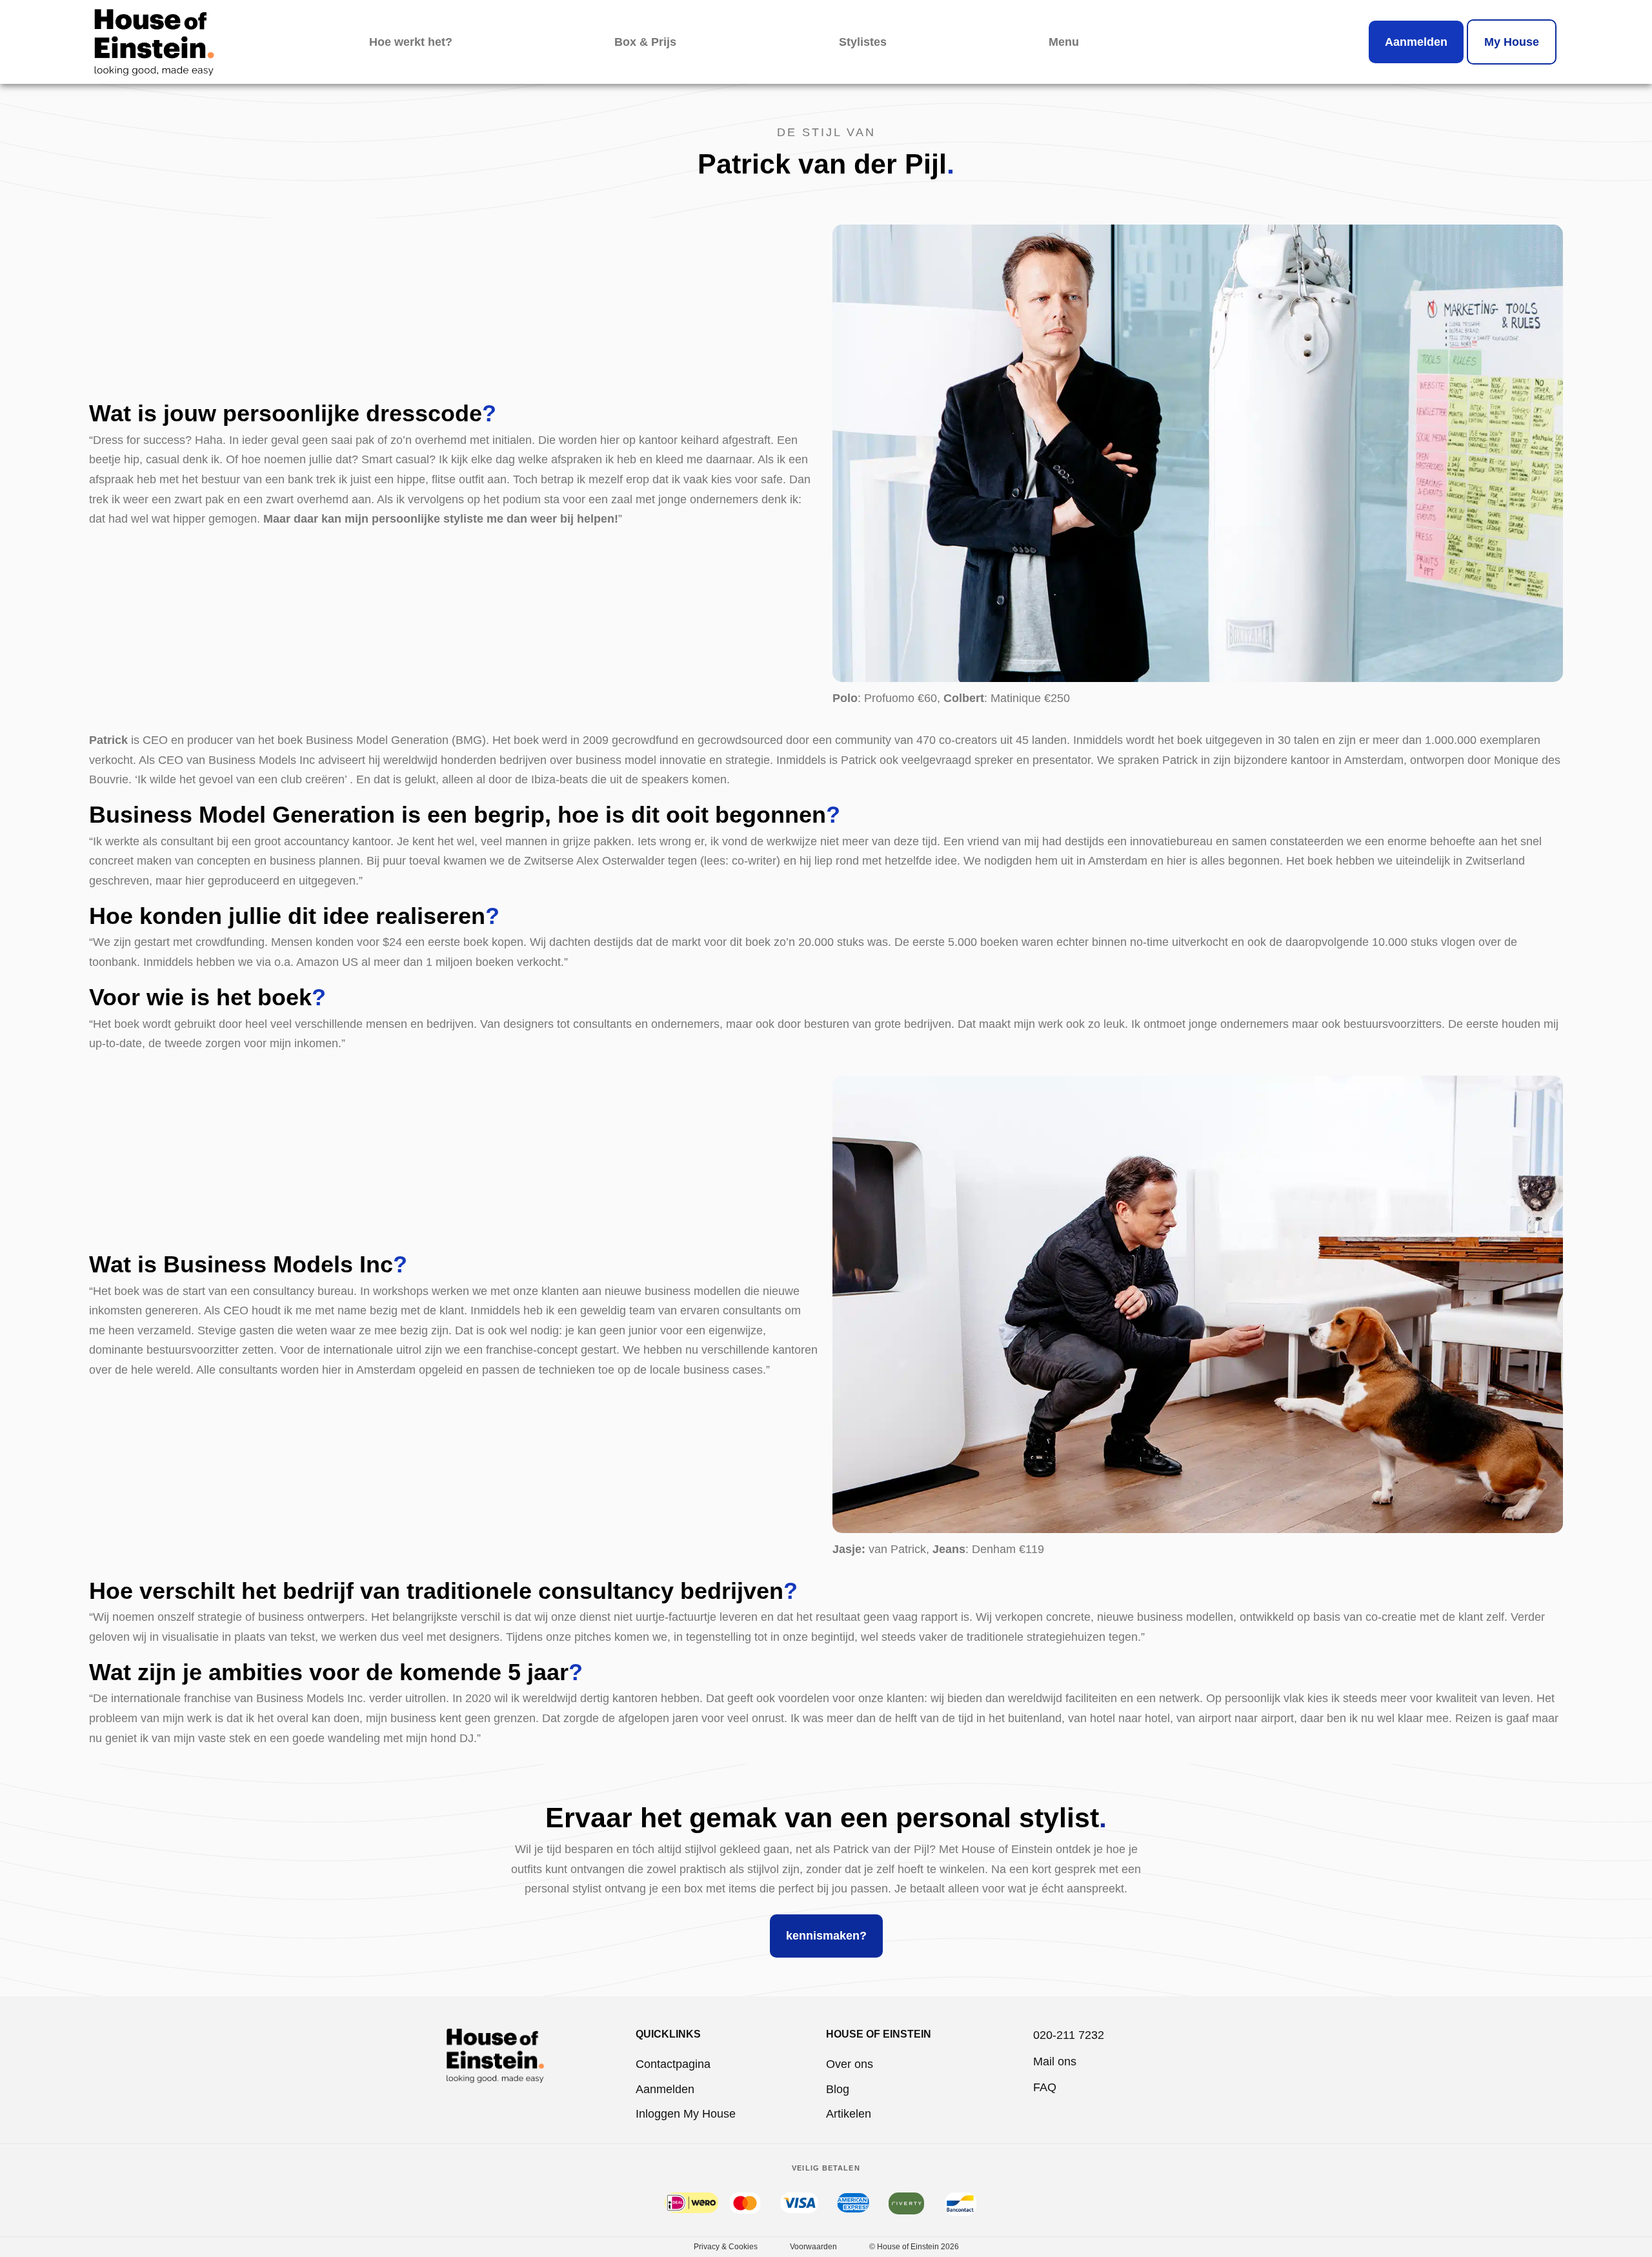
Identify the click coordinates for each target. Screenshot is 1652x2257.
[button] (1064, 42)
